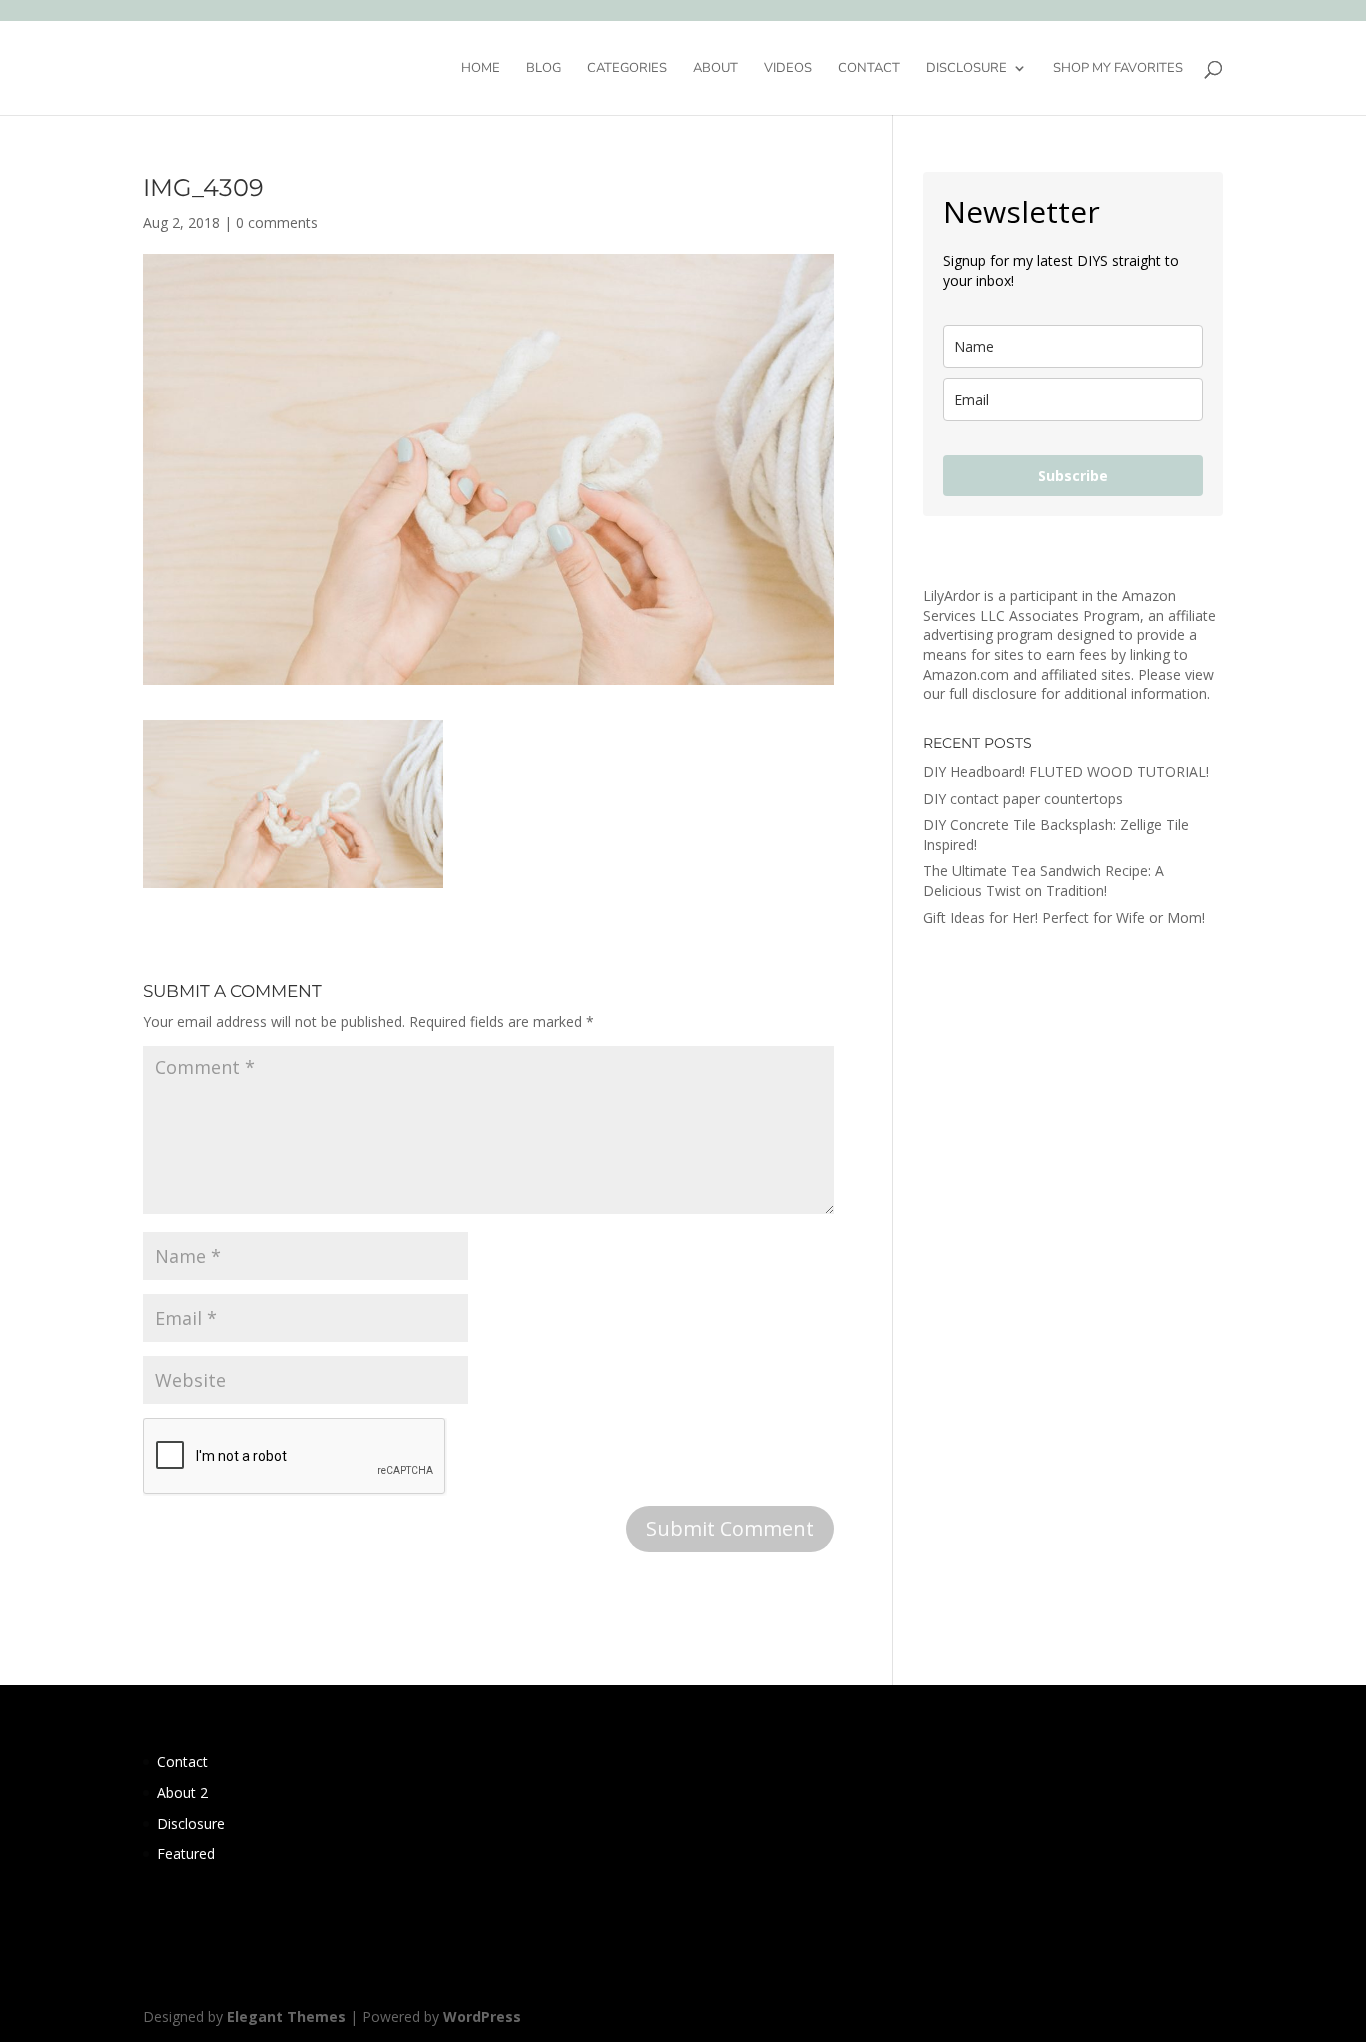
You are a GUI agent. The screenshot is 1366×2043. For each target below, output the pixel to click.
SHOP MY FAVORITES (1118, 69)
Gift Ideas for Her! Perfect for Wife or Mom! (1064, 917)
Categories (627, 69)
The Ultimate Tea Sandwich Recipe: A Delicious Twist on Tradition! (1043, 880)
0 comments (277, 222)
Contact (869, 69)
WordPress (482, 2016)
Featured (186, 1853)
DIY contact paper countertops (1023, 798)
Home (480, 69)
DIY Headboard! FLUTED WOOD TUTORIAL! (1066, 771)
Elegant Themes (286, 2016)
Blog (543, 69)
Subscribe (1073, 475)
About (715, 69)
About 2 (182, 1792)
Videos (788, 69)
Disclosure (966, 69)
